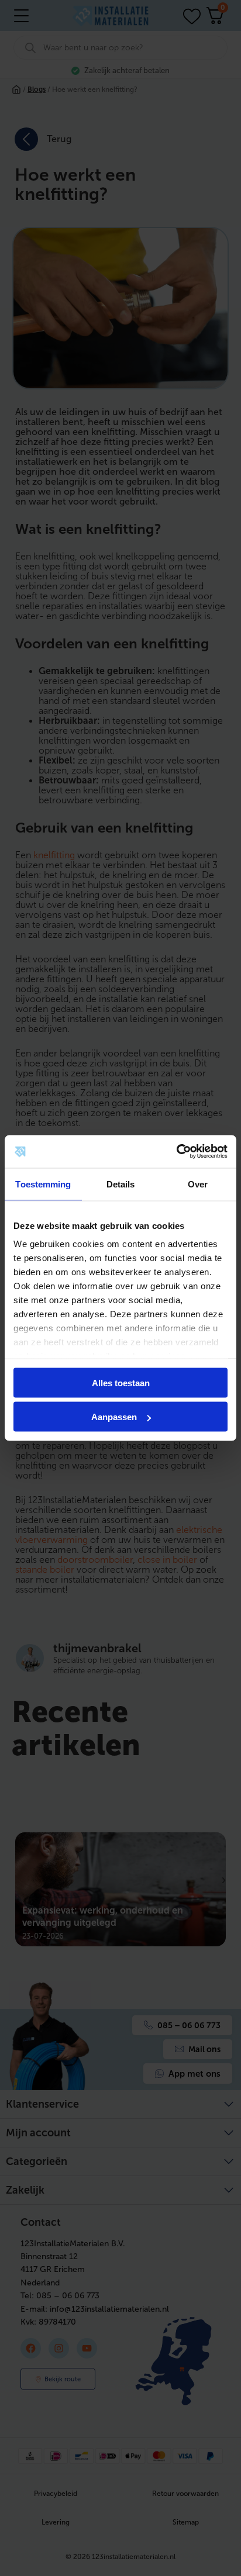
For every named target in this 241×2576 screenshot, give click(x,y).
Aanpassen (114, 1417)
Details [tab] (121, 1184)
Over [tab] (198, 1184)
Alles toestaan (121, 1382)
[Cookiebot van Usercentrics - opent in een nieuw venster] (176, 1152)
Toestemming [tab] (43, 1184)
